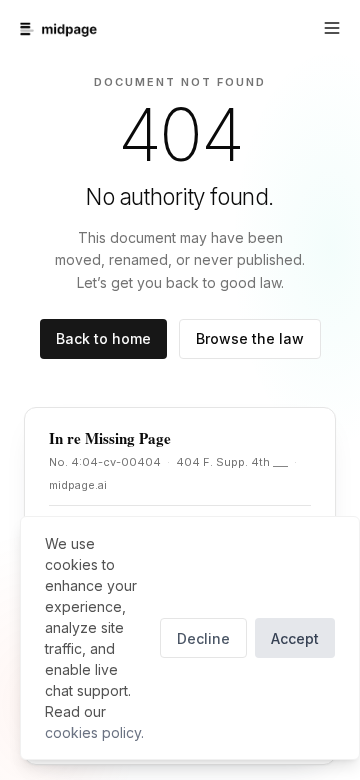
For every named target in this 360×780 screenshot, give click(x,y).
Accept (295, 638)
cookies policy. (94, 732)
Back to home (103, 338)
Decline (203, 638)
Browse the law (250, 338)
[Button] (332, 28)
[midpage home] (58, 29)
